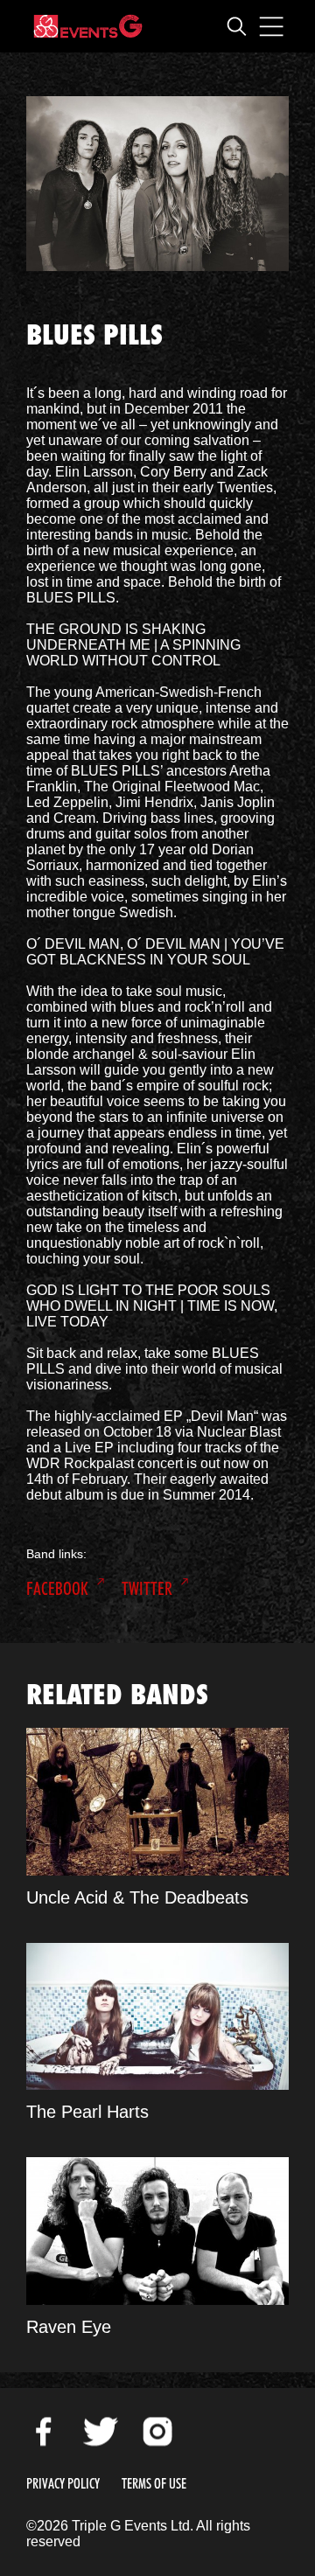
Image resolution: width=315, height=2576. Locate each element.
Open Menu (271, 26)
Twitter (147, 1589)
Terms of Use (154, 2484)
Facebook (57, 1589)
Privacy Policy (63, 2484)
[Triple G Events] (88, 26)
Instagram (157, 2432)
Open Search (236, 26)
